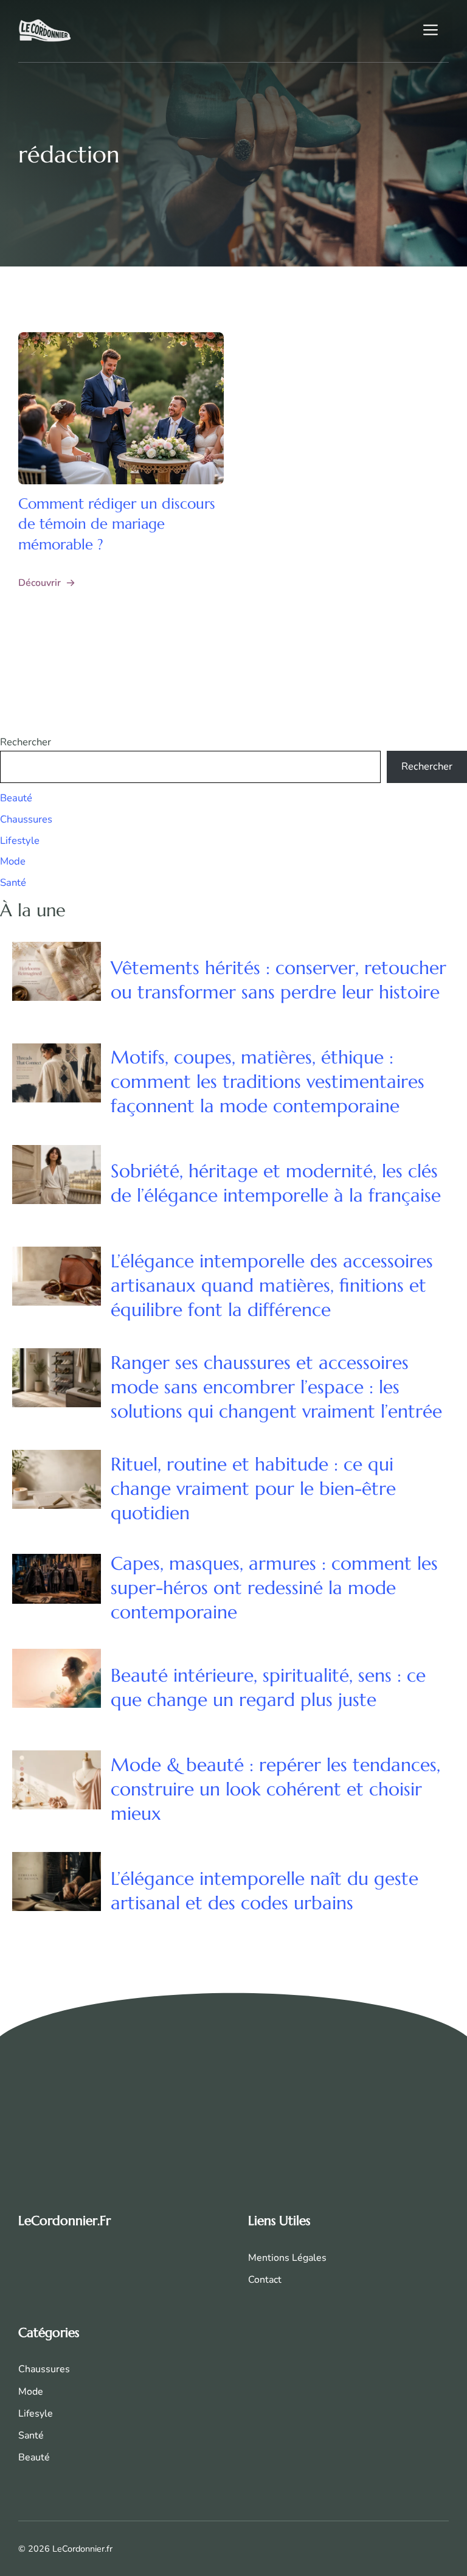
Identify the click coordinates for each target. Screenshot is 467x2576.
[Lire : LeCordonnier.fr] (45, 30)
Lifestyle (20, 841)
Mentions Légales (287, 2258)
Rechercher (26, 742)
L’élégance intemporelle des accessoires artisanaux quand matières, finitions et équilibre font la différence (272, 1285)
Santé (13, 882)
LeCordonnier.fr (64, 2221)
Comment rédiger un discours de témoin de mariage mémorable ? (117, 524)
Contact (265, 2280)
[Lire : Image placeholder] (121, 408)
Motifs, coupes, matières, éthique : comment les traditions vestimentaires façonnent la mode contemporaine (268, 1081)
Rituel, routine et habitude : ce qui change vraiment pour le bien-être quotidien (253, 1488)
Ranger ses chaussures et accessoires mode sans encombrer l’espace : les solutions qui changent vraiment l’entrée (276, 1387)
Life (26, 2414)
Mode (13, 861)
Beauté (16, 798)
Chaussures (26, 819)
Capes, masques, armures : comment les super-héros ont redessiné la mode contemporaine (274, 1588)
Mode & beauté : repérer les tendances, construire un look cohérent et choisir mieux (275, 1789)
